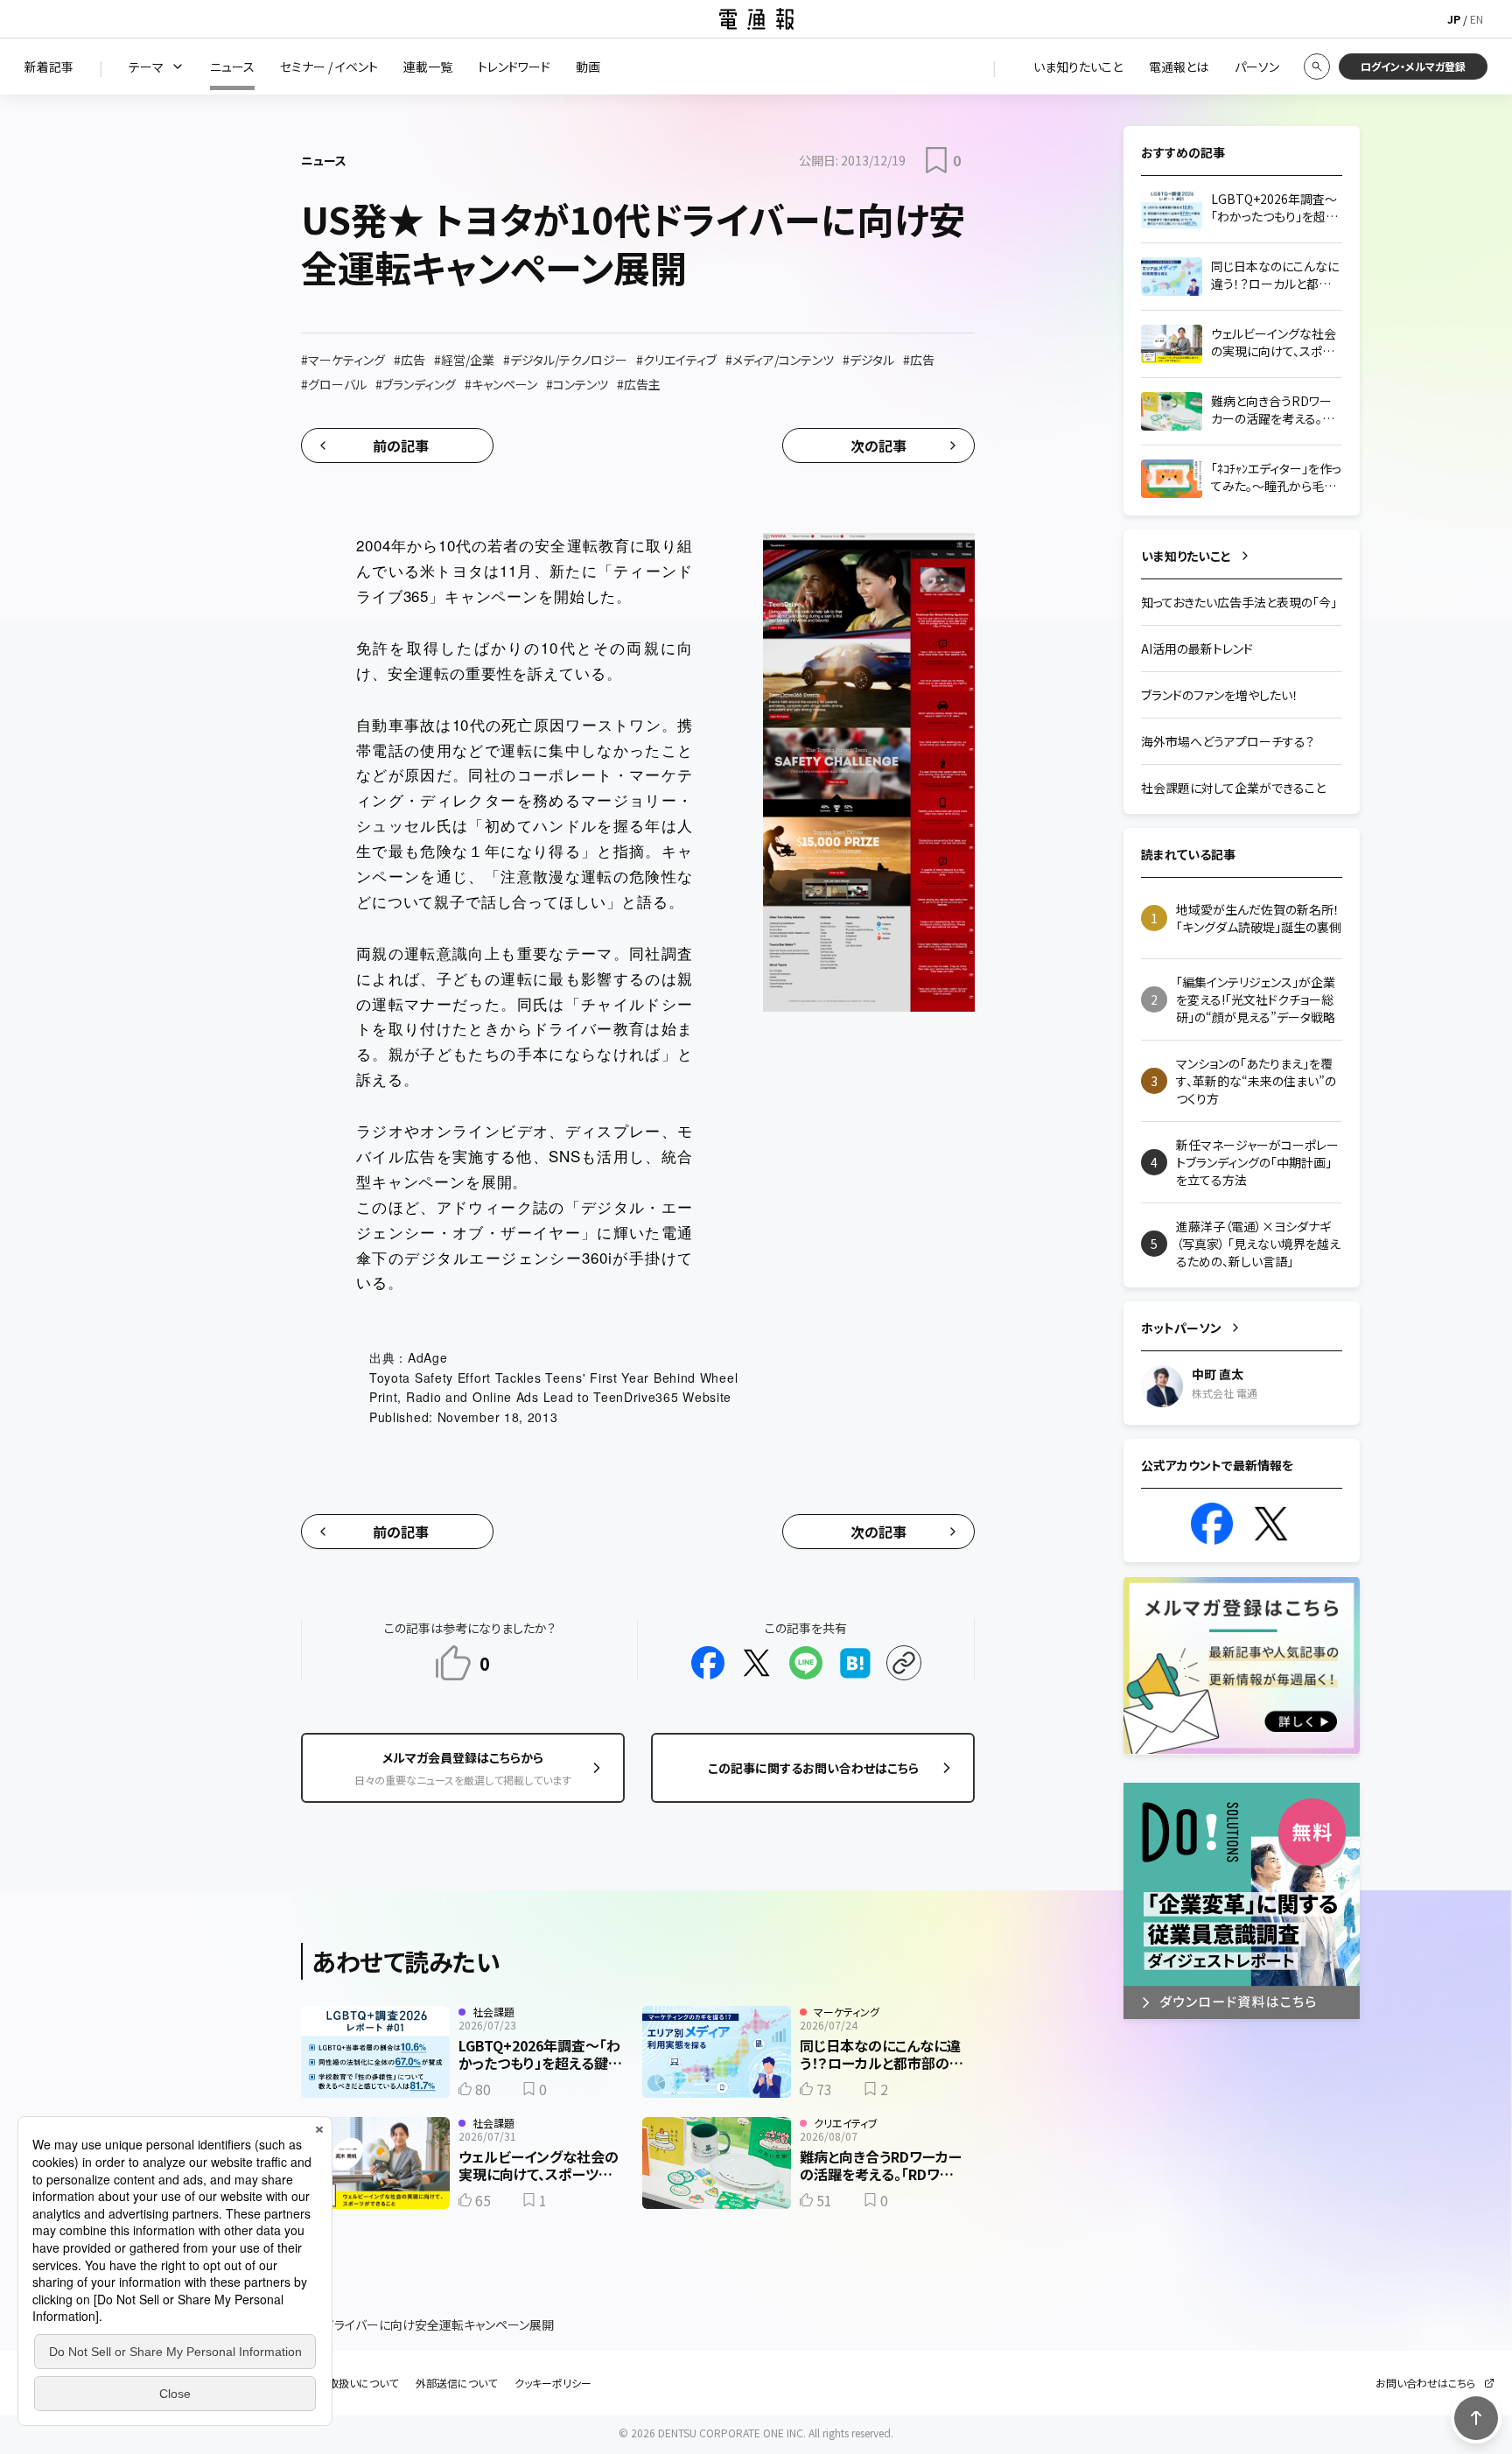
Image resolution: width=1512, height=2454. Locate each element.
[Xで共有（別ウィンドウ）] (757, 1663)
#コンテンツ (577, 384)
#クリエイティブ (676, 360)
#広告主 (639, 384)
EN (1477, 19)
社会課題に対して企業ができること (1233, 788)
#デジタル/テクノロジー (565, 360)
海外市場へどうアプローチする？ (1228, 741)
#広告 (409, 360)
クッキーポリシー (553, 2383)
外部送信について (456, 2383)
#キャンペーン (501, 384)
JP (1454, 19)
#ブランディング (416, 384)
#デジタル (868, 360)
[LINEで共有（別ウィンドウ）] (806, 1663)
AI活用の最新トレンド (1197, 649)
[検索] (1317, 67)
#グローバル (334, 384)
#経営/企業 (464, 360)
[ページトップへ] (1476, 2418)
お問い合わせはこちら (1425, 2383)
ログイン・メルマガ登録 (1413, 66)
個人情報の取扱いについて (337, 2383)
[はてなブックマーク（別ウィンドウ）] (855, 1663)
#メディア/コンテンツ (780, 360)
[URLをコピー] (904, 1663)
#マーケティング (343, 360)
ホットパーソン (1181, 1328)
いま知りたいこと (1186, 556)
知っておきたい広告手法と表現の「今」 (1239, 602)
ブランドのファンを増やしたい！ (1220, 695)
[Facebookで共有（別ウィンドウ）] (708, 1663)
